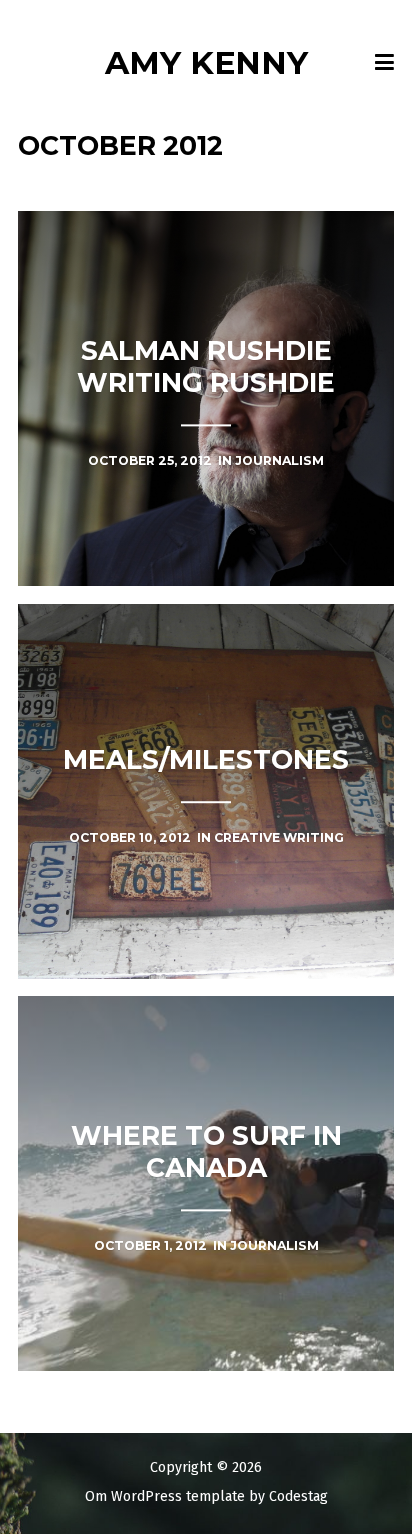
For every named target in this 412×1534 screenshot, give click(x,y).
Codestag (298, 1496)
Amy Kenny (206, 62)
